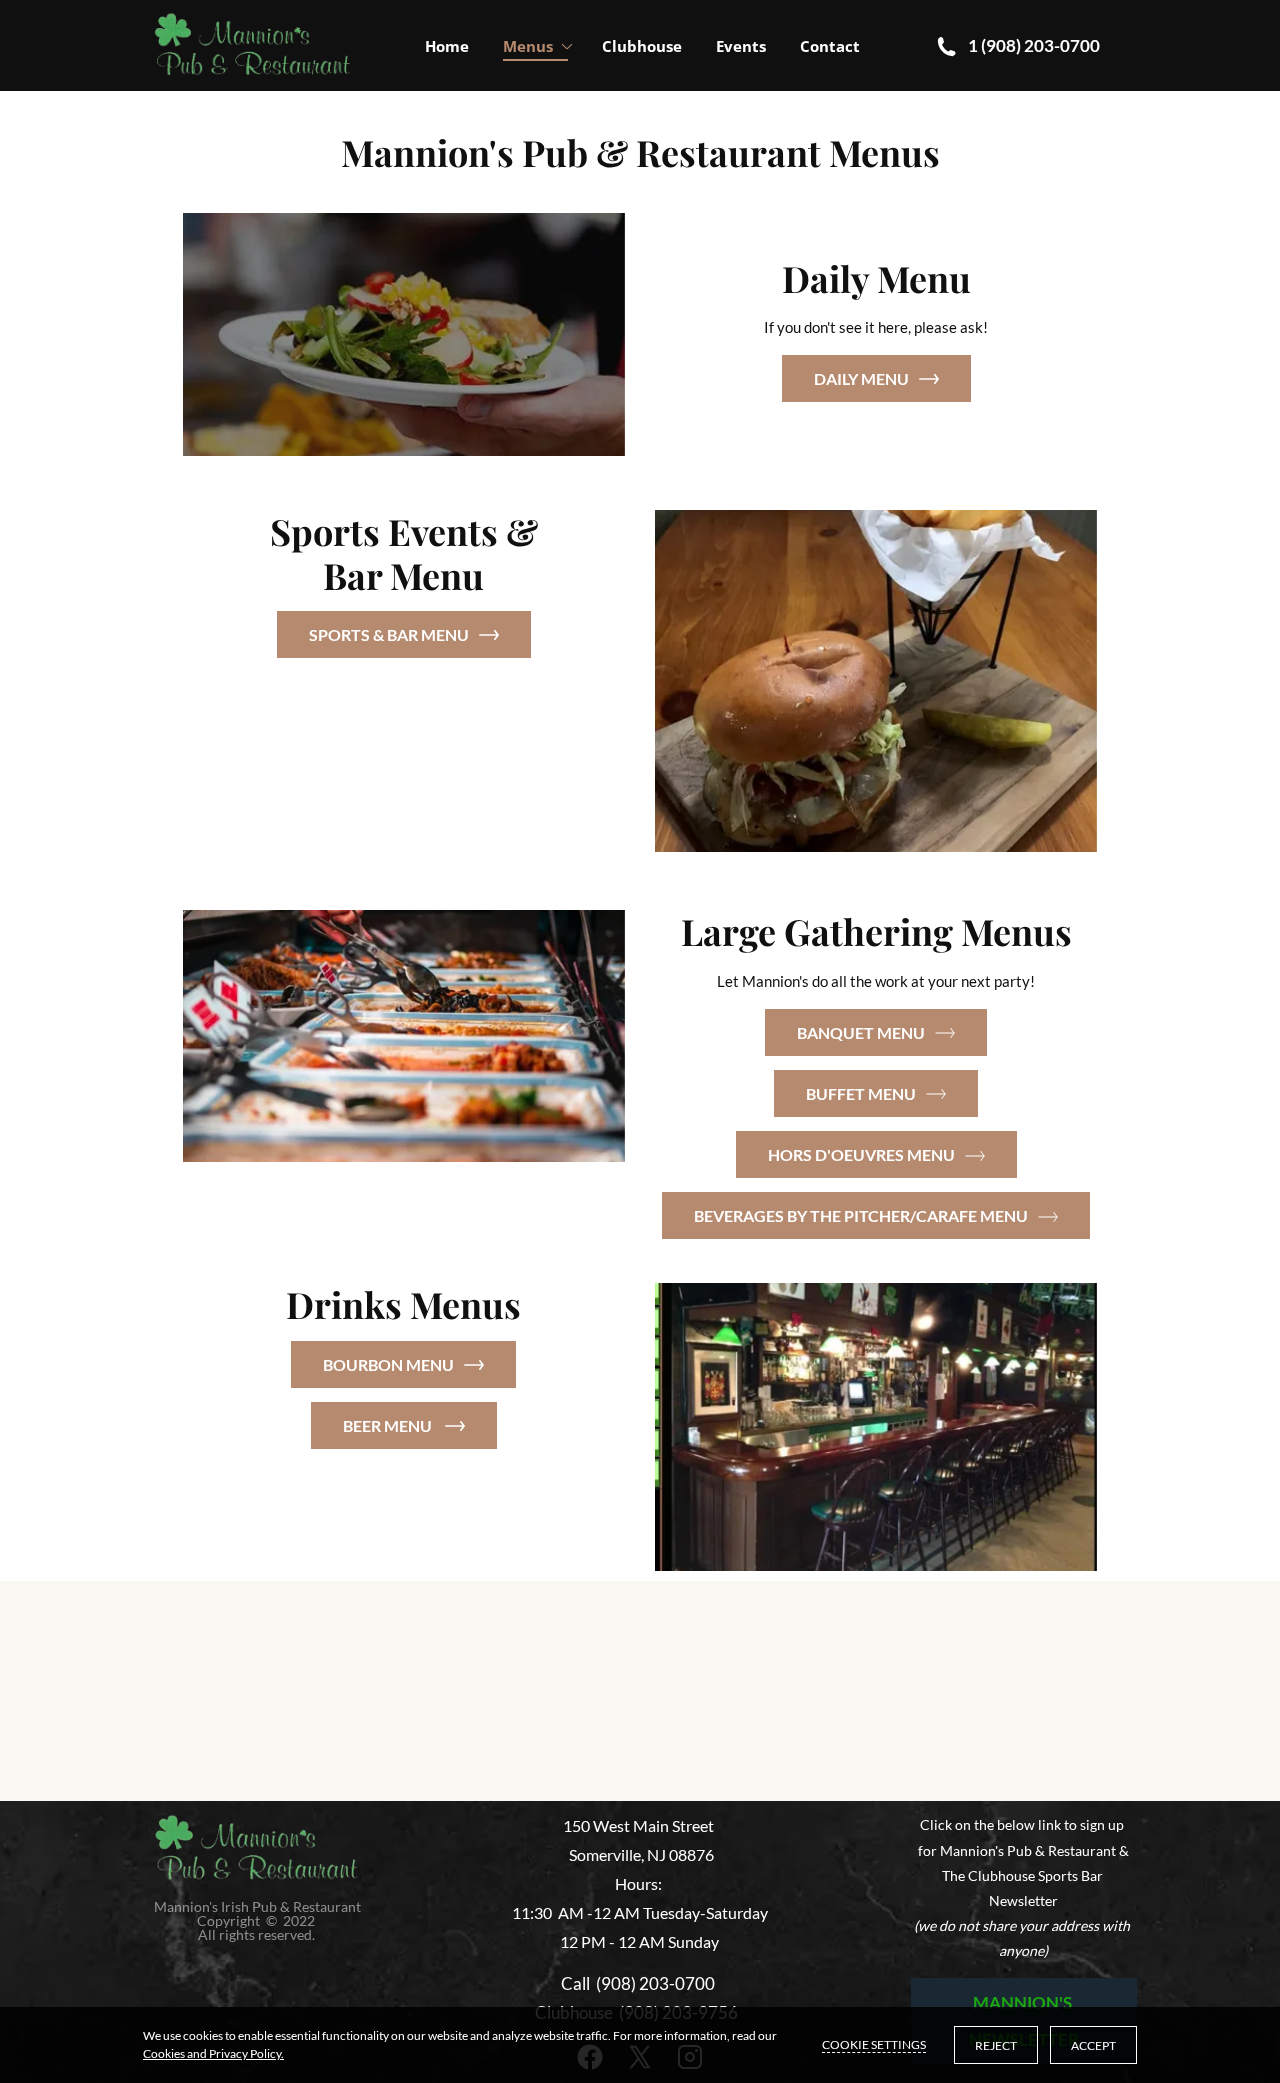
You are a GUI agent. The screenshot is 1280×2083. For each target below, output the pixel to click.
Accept (1093, 2045)
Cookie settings (874, 2044)
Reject (996, 2045)
